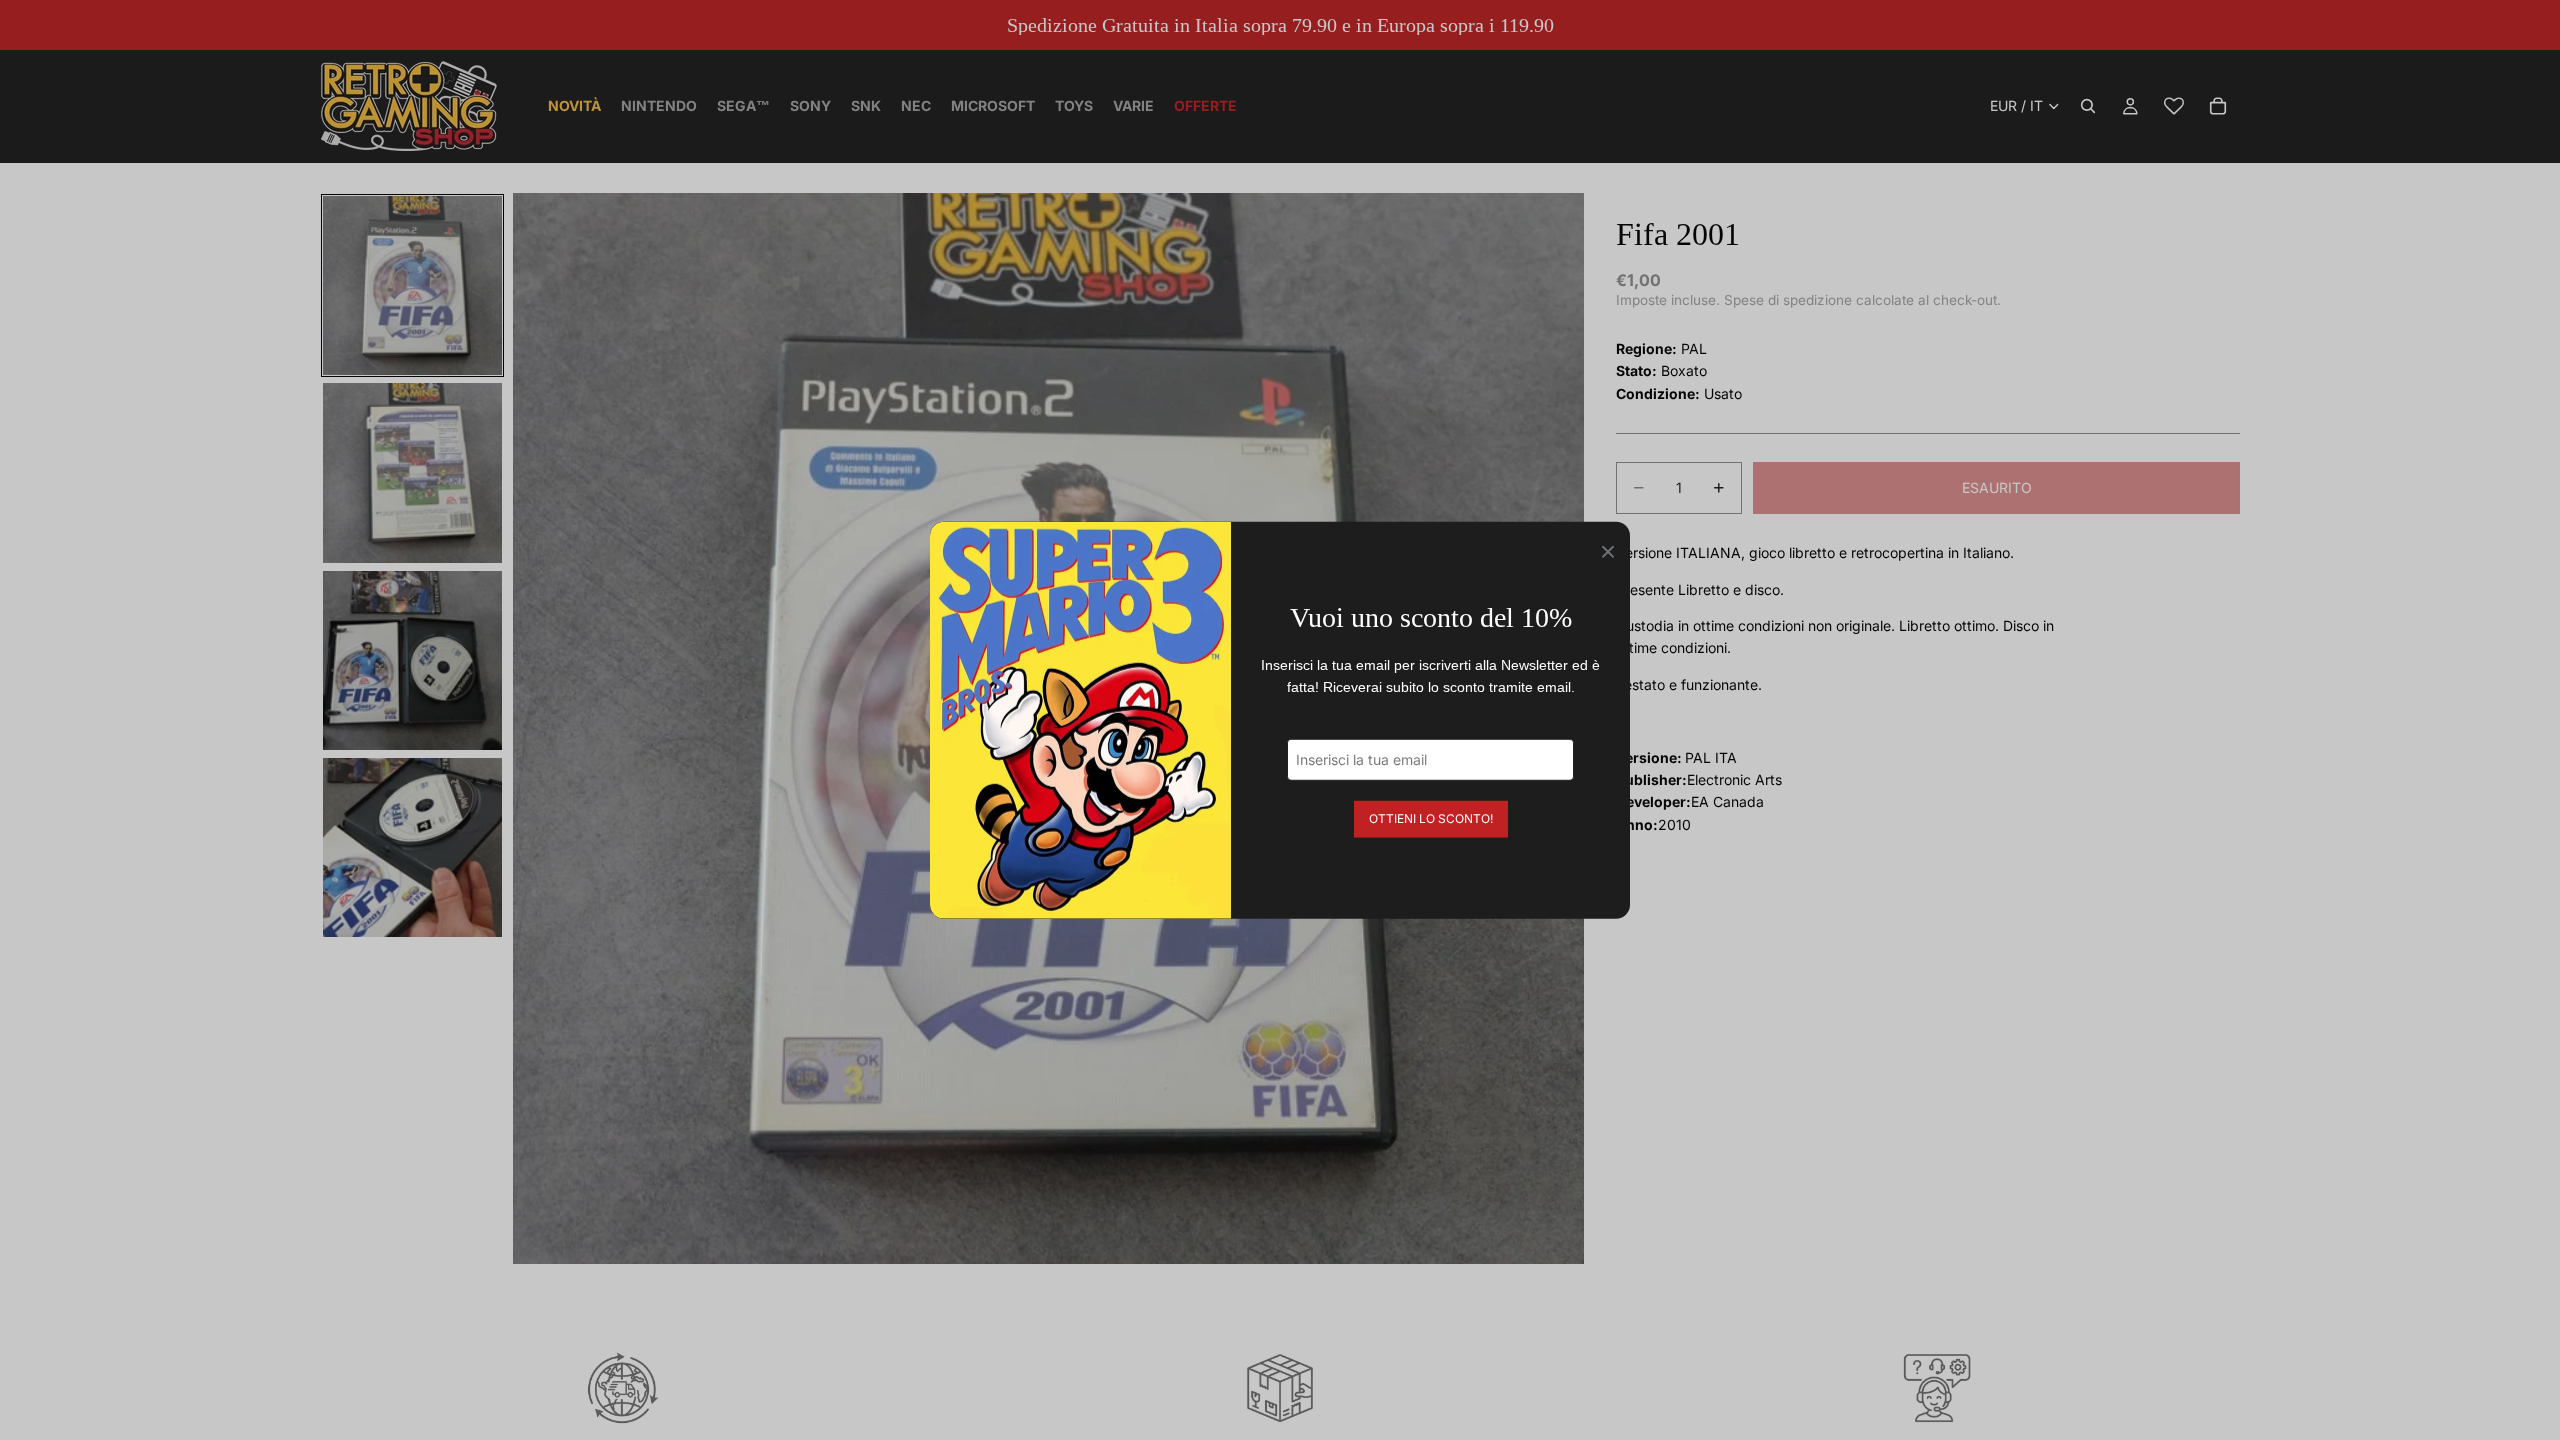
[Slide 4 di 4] (412, 847)
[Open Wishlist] (2174, 106)
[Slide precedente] (535, 729)
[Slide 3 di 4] (412, 660)
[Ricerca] (2088, 106)
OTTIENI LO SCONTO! (1431, 817)
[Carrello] (2218, 106)
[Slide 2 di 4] (412, 472)
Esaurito (1997, 487)
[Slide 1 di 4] (412, 285)
